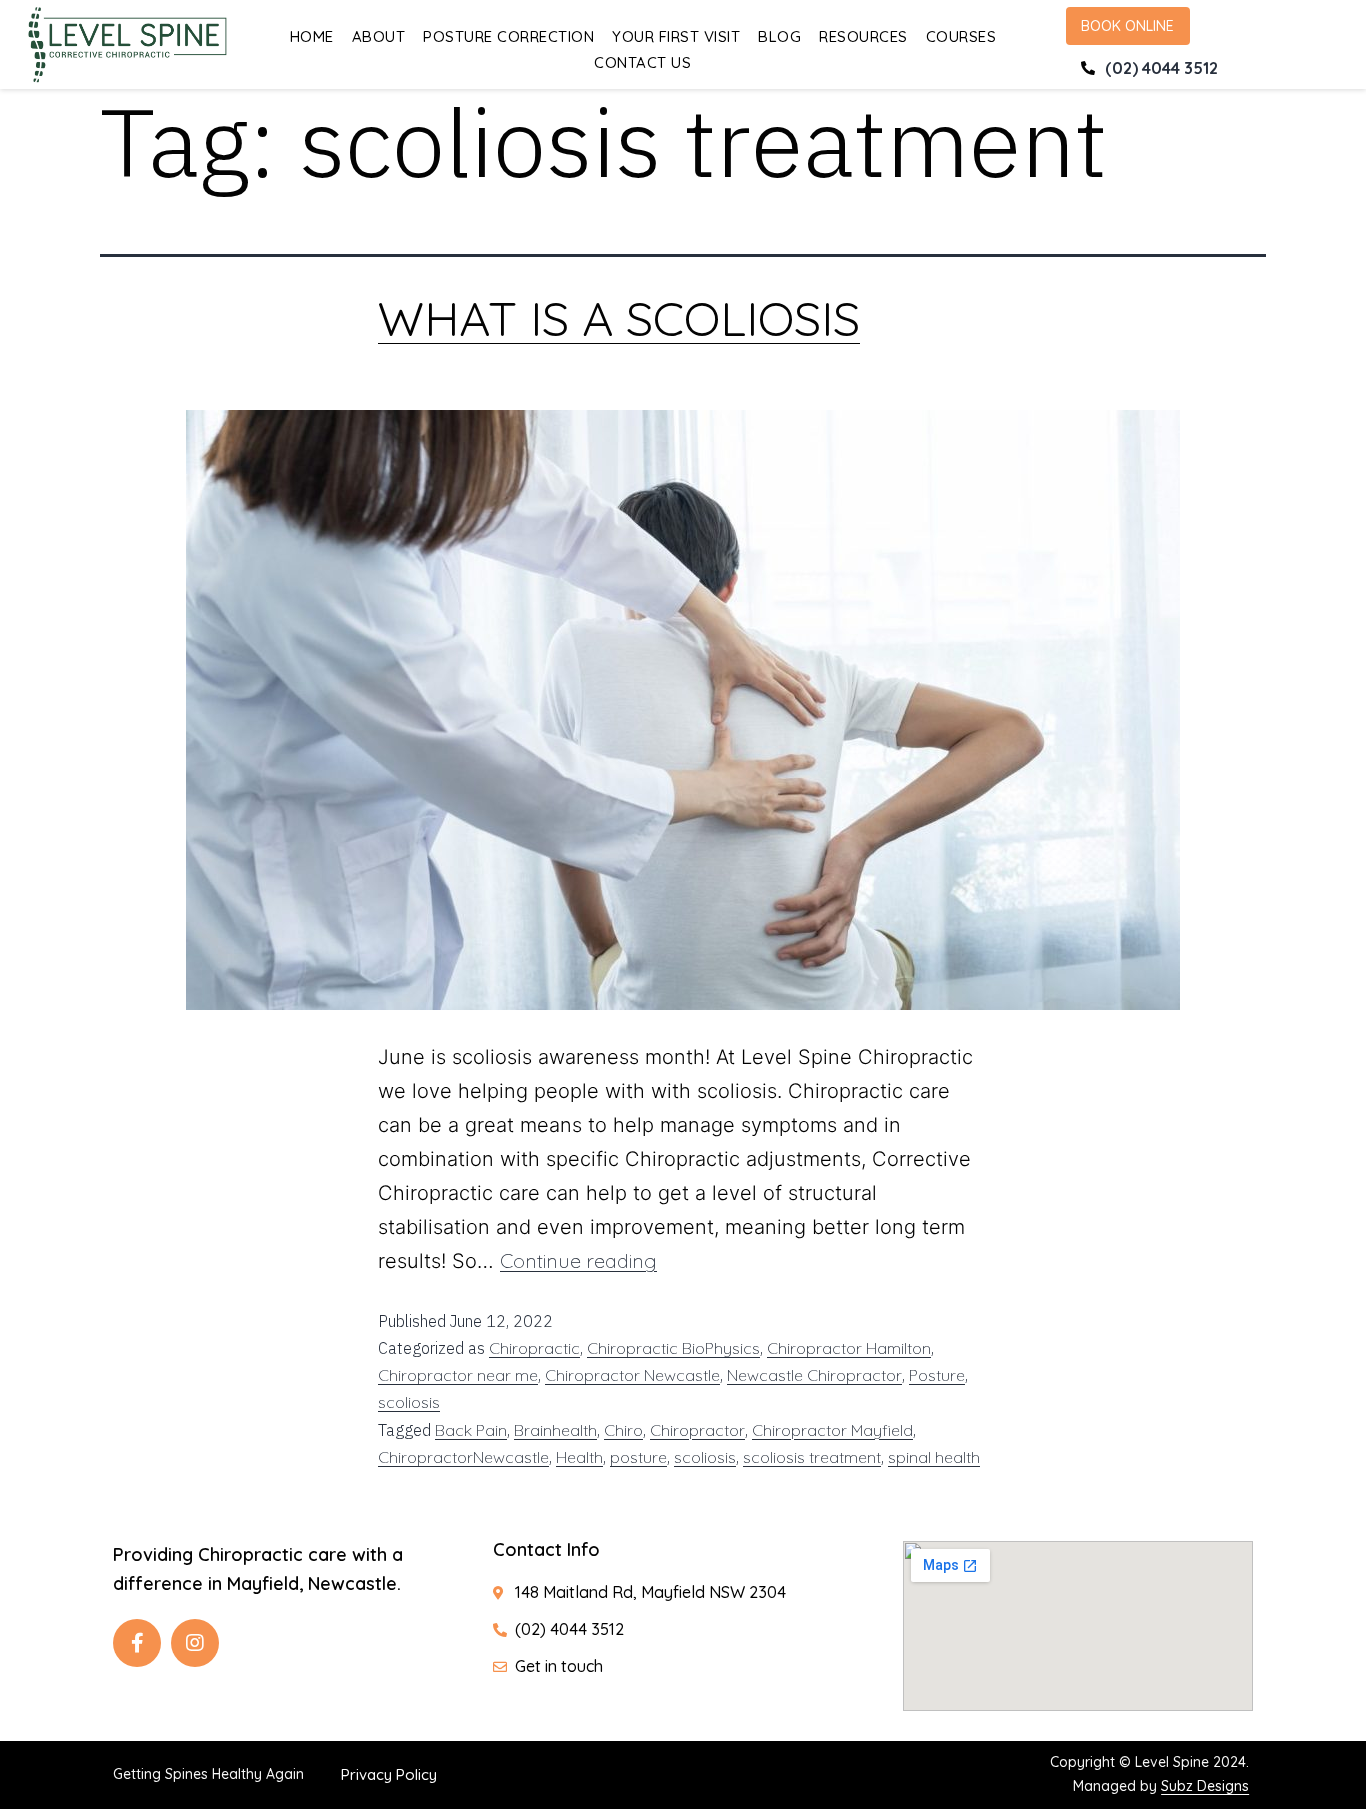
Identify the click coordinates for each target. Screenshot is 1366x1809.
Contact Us (642, 62)
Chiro (623, 1430)
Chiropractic (534, 1348)
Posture (937, 1375)
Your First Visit (676, 36)
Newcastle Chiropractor (814, 1375)
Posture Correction (508, 36)
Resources (863, 36)
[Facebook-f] (137, 1643)
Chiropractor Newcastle (632, 1375)
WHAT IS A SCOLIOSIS (619, 318)
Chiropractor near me (458, 1375)
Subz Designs (1205, 1786)
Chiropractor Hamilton (849, 1348)
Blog (779, 36)
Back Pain (471, 1430)
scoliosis (409, 1402)
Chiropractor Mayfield (832, 1430)
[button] (1128, 26)
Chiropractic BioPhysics (673, 1348)
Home (312, 36)
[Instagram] (195, 1643)
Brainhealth (555, 1430)
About (379, 36)
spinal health (934, 1457)
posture (638, 1457)
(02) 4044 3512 (1161, 68)
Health (579, 1457)
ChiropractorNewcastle (463, 1457)
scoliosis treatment (812, 1457)
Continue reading (578, 1260)
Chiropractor (697, 1430)
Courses (961, 36)
